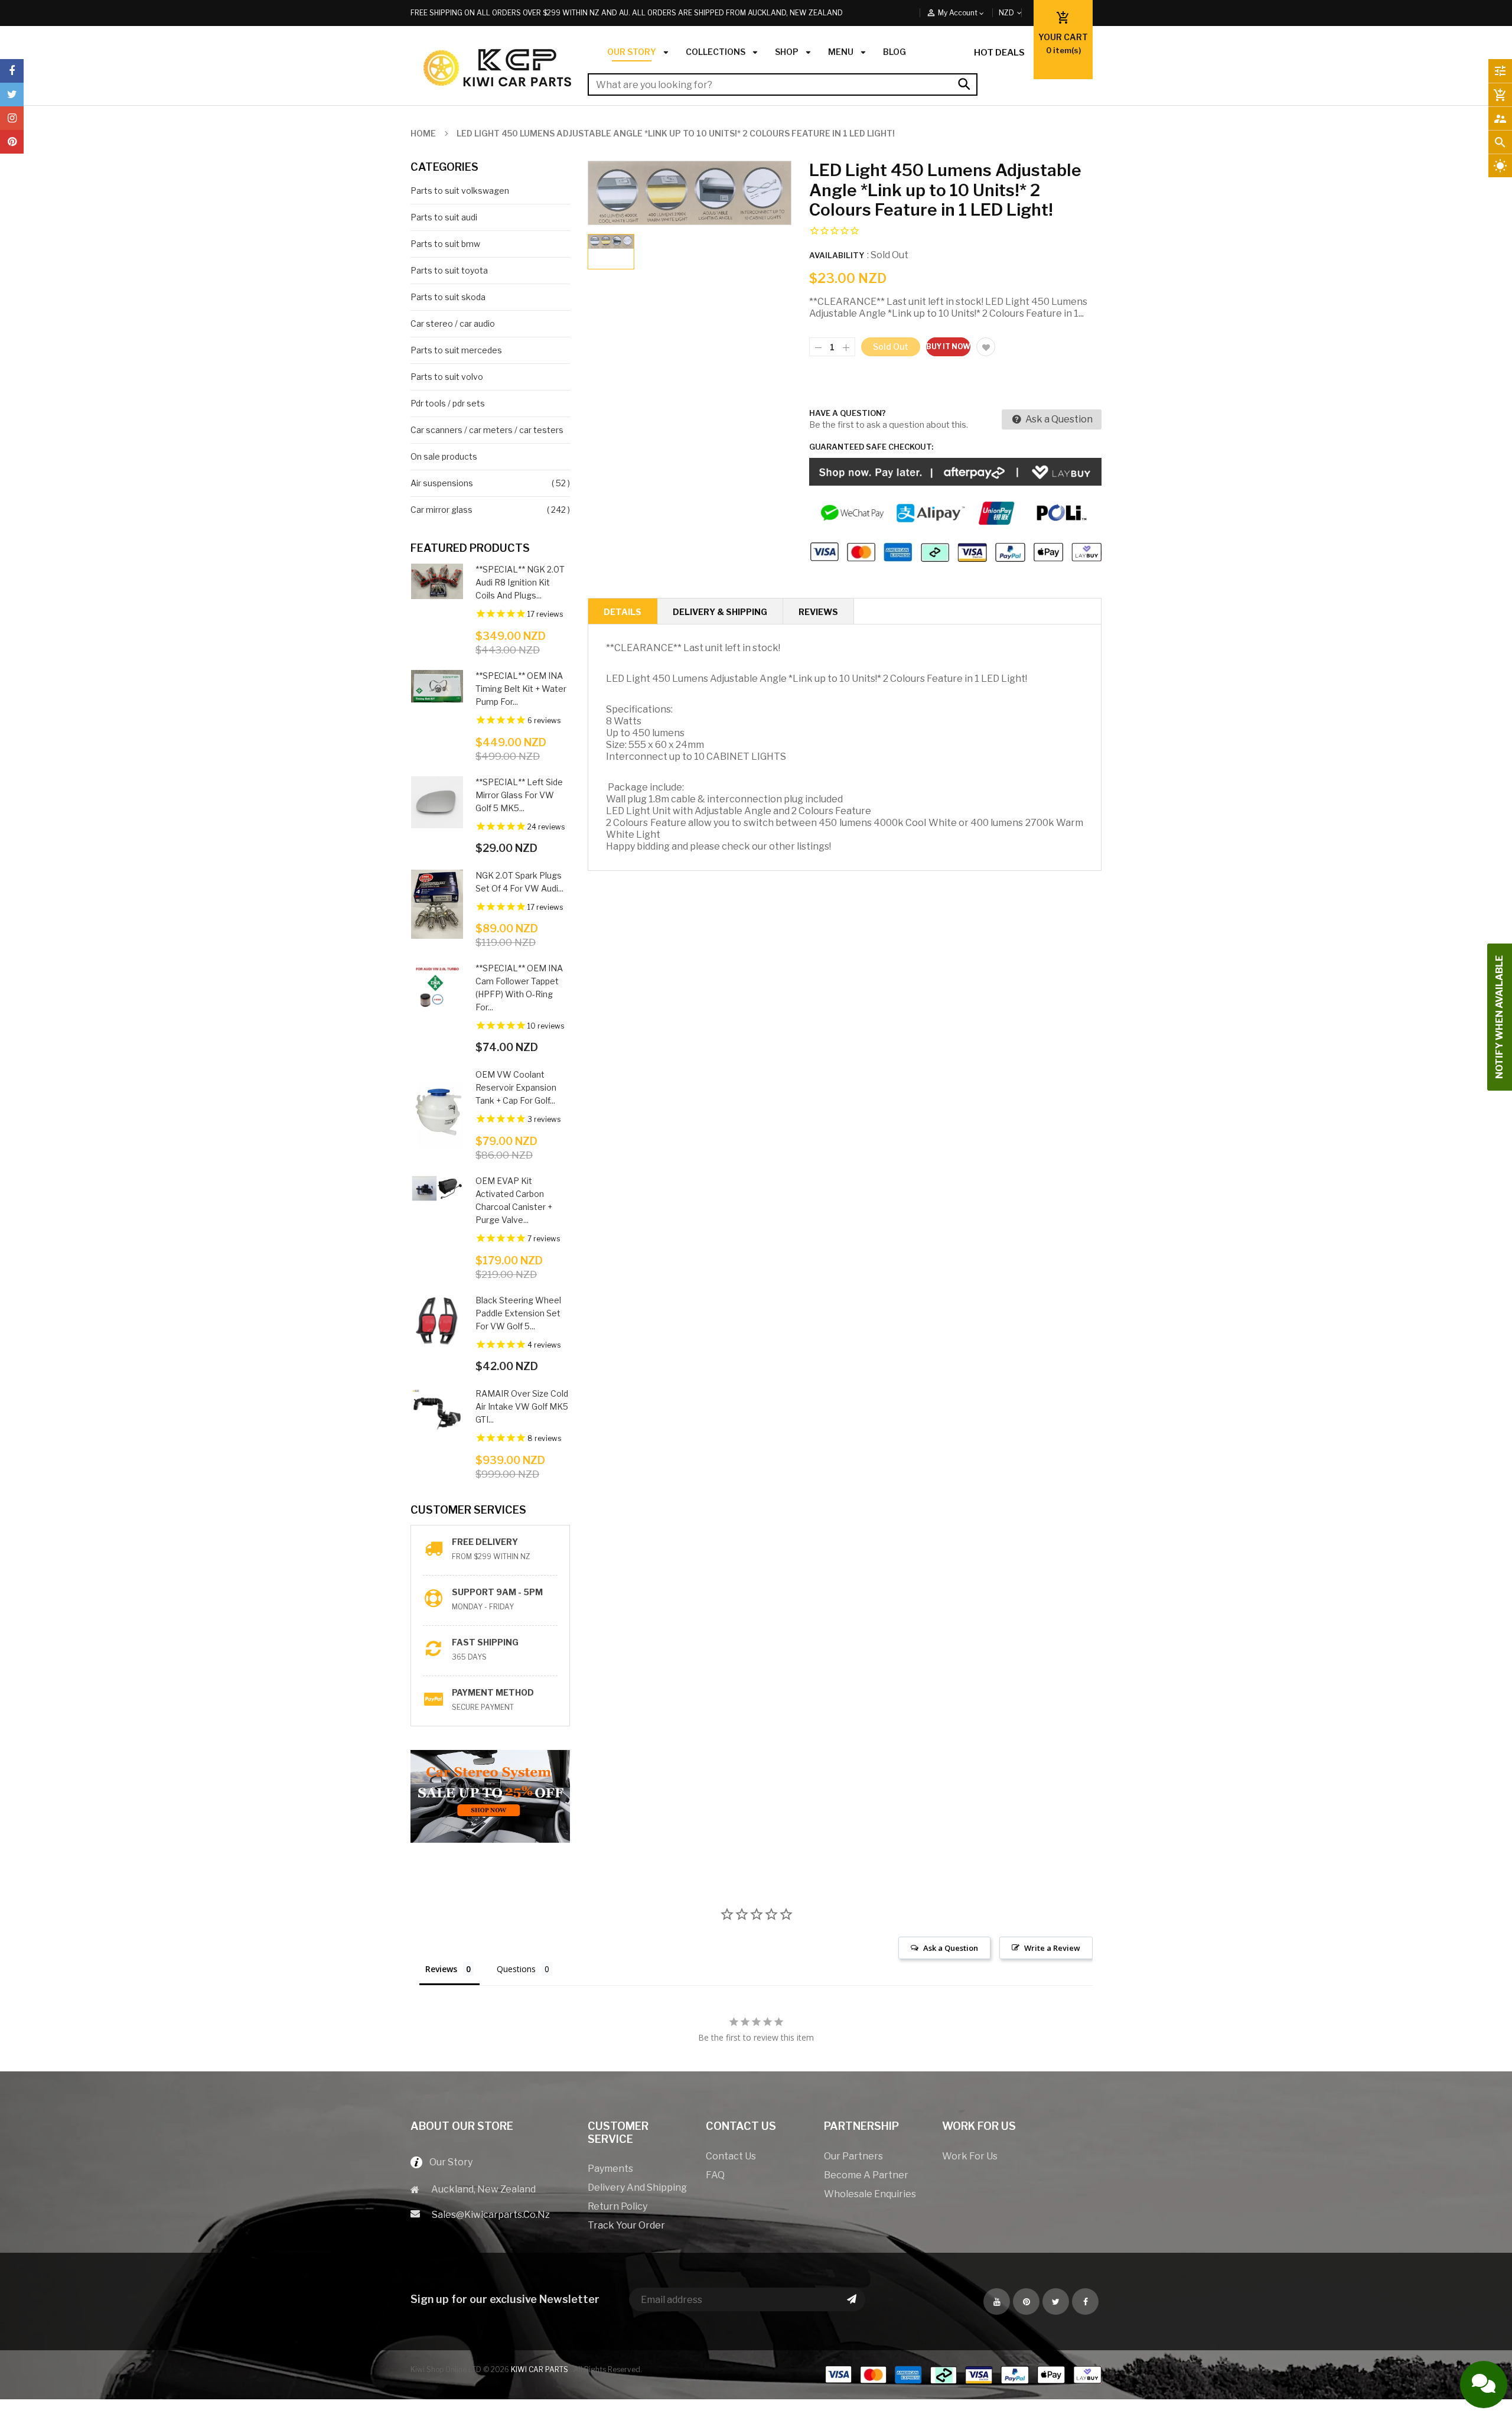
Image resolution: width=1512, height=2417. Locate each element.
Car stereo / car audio (453, 323)
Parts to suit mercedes (456, 350)
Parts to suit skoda (448, 297)
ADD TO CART (888, 2397)
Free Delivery (485, 1542)
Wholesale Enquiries (870, 2194)
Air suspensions (442, 483)
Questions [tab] (516, 1969)
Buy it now (948, 347)
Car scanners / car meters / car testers (487, 430)
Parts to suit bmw (445, 244)
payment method (493, 1692)
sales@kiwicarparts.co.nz (491, 2215)
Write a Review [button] (1052, 1948)
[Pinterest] (12, 142)
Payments (610, 2169)
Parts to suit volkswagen (460, 191)
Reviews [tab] (441, 1969)
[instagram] (12, 118)
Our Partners (853, 2156)
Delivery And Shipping (637, 2187)
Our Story (447, 2162)
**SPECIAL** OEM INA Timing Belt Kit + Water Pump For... (521, 689)
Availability (837, 255)
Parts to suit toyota (449, 270)
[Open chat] (1484, 2385)
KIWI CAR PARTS (540, 2369)
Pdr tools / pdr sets (448, 403)
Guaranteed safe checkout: (871, 447)
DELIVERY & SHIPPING (720, 612)
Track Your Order (626, 2225)
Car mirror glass (441, 510)
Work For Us (970, 2156)
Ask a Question (1058, 419)
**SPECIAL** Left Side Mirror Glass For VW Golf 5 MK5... (519, 795)
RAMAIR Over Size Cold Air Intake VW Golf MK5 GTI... (522, 1406)
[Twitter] (12, 95)
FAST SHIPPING (485, 1642)
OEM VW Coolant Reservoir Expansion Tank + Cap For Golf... (516, 1087)
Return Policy (617, 2206)
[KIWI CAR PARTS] (963, 2374)
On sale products (444, 456)
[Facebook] (12, 71)
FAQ (715, 2175)
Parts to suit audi (444, 217)
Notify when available (1499, 1017)
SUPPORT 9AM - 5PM (497, 1592)
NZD (1020, 13)
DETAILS (623, 612)
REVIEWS (818, 612)
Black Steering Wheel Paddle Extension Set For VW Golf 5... (518, 1313)
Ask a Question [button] (951, 1948)
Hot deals (999, 53)
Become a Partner (866, 2175)
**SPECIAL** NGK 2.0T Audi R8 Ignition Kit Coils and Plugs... (520, 582)
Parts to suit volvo (447, 377)
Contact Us (731, 2156)
